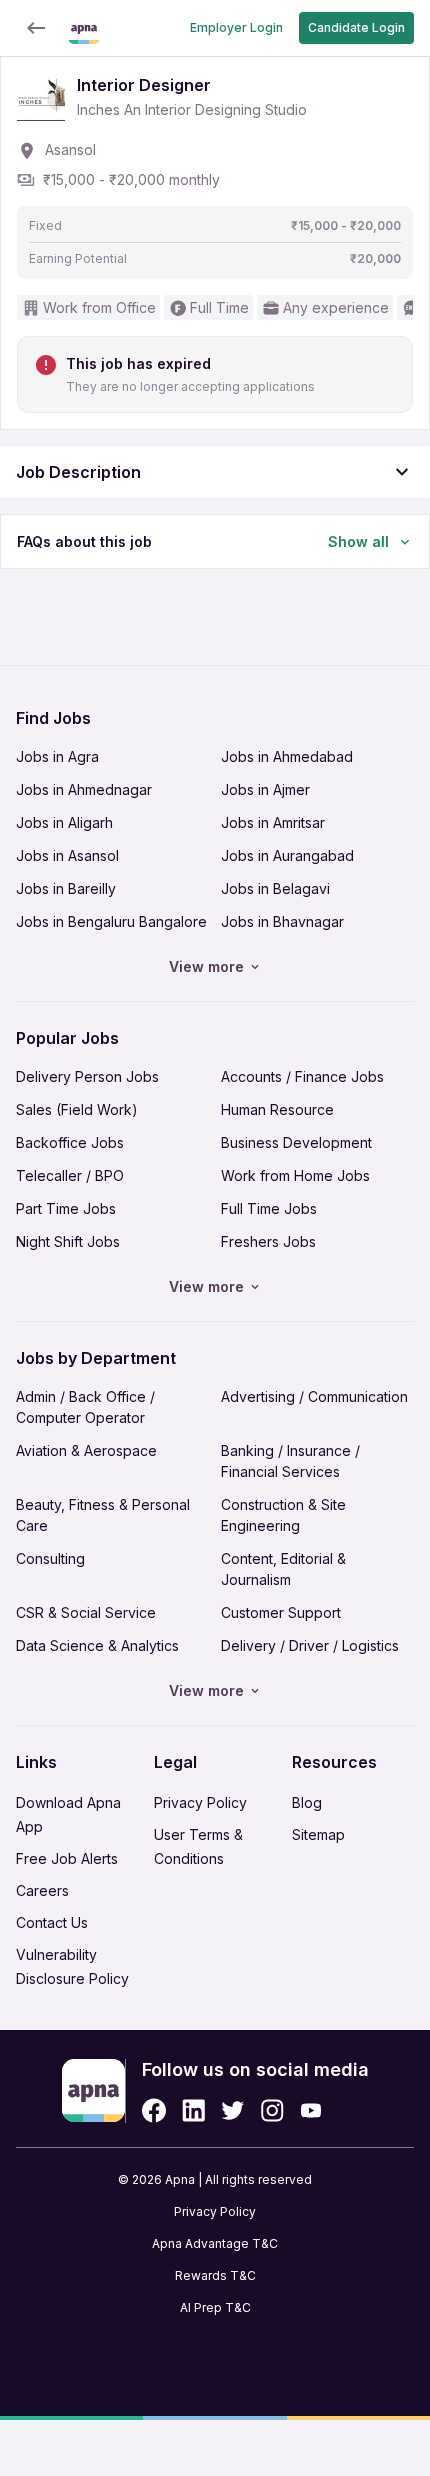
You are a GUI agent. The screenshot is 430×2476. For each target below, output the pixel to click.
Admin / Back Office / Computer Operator (85, 1407)
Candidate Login (356, 27)
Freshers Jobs (268, 1241)
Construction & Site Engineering (283, 1515)
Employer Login (236, 27)
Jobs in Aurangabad (287, 855)
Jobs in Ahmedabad (287, 756)
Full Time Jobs (269, 1208)
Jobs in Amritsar (273, 822)
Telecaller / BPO (70, 1175)
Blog (307, 1802)
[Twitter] (233, 2110)
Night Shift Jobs (68, 1241)
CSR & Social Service (86, 1612)
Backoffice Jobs (70, 1142)
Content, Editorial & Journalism (283, 1569)
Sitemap (318, 1834)
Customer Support (281, 1612)
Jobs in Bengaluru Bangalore (111, 921)
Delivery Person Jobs (87, 1076)
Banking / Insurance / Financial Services (290, 1461)
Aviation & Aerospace (86, 1450)
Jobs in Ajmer (265, 789)
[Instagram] (272, 2110)
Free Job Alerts (67, 1858)
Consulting (50, 1558)
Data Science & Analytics (97, 1645)
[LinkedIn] (193, 2110)
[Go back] (36, 28)
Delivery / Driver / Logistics (310, 1645)
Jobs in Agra (57, 756)
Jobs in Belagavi (275, 888)
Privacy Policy (200, 1802)
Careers (42, 1890)
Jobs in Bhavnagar (282, 921)
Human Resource (277, 1109)
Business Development (296, 1142)
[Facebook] (154, 2110)
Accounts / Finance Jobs (302, 1076)
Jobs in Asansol (67, 855)
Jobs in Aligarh (64, 822)
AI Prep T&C (215, 2307)
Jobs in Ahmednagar (84, 789)
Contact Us (52, 1922)
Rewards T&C (215, 2275)
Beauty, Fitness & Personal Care (103, 1515)
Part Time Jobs (66, 1208)
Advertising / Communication (314, 1396)
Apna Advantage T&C (215, 2243)
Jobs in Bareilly (66, 888)
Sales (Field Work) (77, 1109)
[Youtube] (310, 2110)
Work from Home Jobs (295, 1175)
